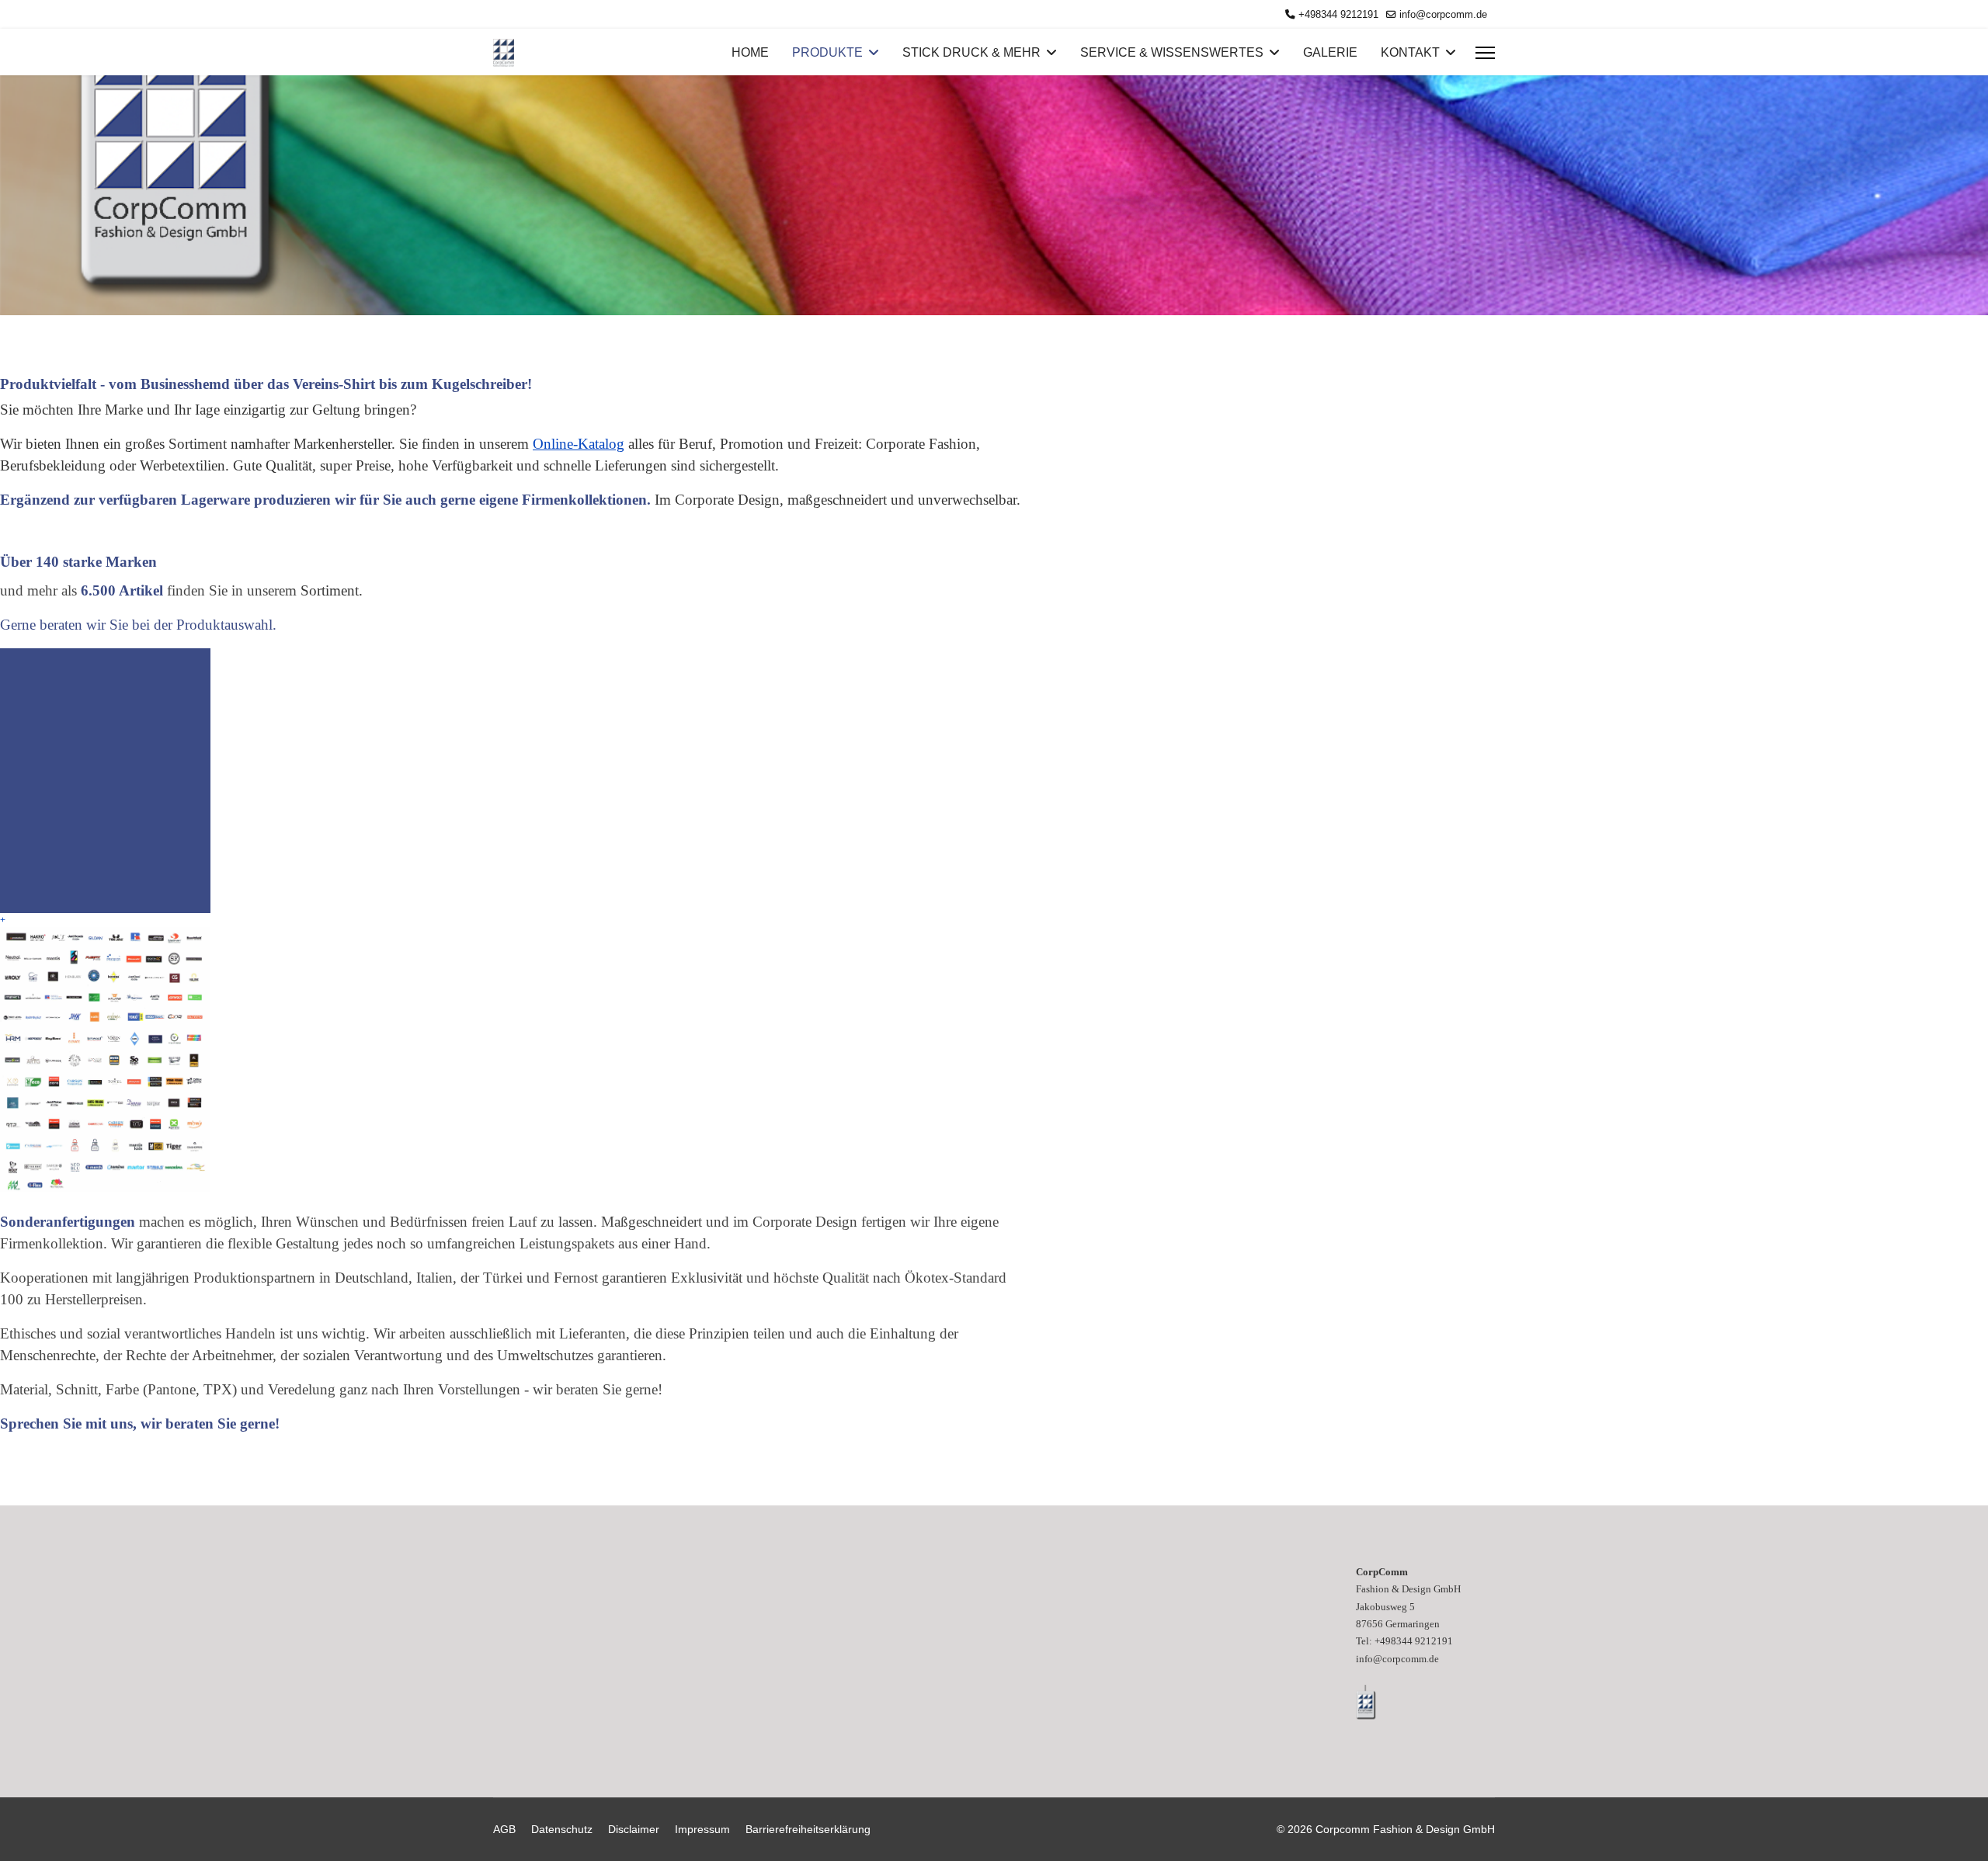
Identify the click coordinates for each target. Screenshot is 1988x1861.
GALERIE (1330, 52)
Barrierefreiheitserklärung (808, 1829)
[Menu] (1485, 53)
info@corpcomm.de (1443, 15)
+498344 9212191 (1338, 15)
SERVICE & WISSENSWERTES (1172, 52)
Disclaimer (634, 1829)
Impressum (702, 1829)
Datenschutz (562, 1829)
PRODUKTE (827, 52)
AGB (504, 1829)
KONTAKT (1410, 52)
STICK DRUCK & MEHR (971, 52)
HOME (750, 52)
